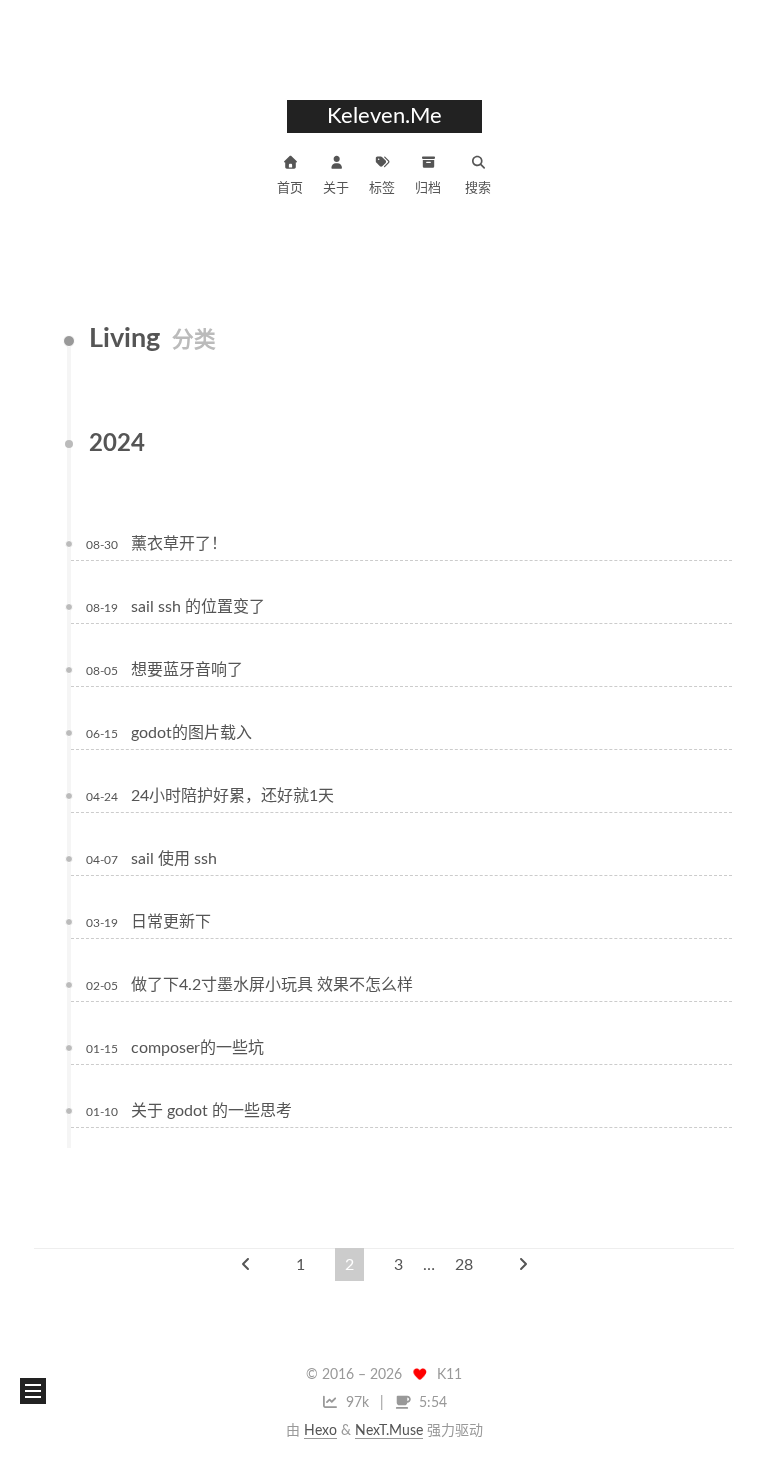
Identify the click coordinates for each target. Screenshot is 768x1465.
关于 (336, 188)
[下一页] (523, 1264)
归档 (428, 188)
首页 (290, 188)
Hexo (320, 1431)
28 (464, 1265)
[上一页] (246, 1264)
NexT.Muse (389, 1431)
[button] (33, 1391)
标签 (382, 188)
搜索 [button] (478, 188)
